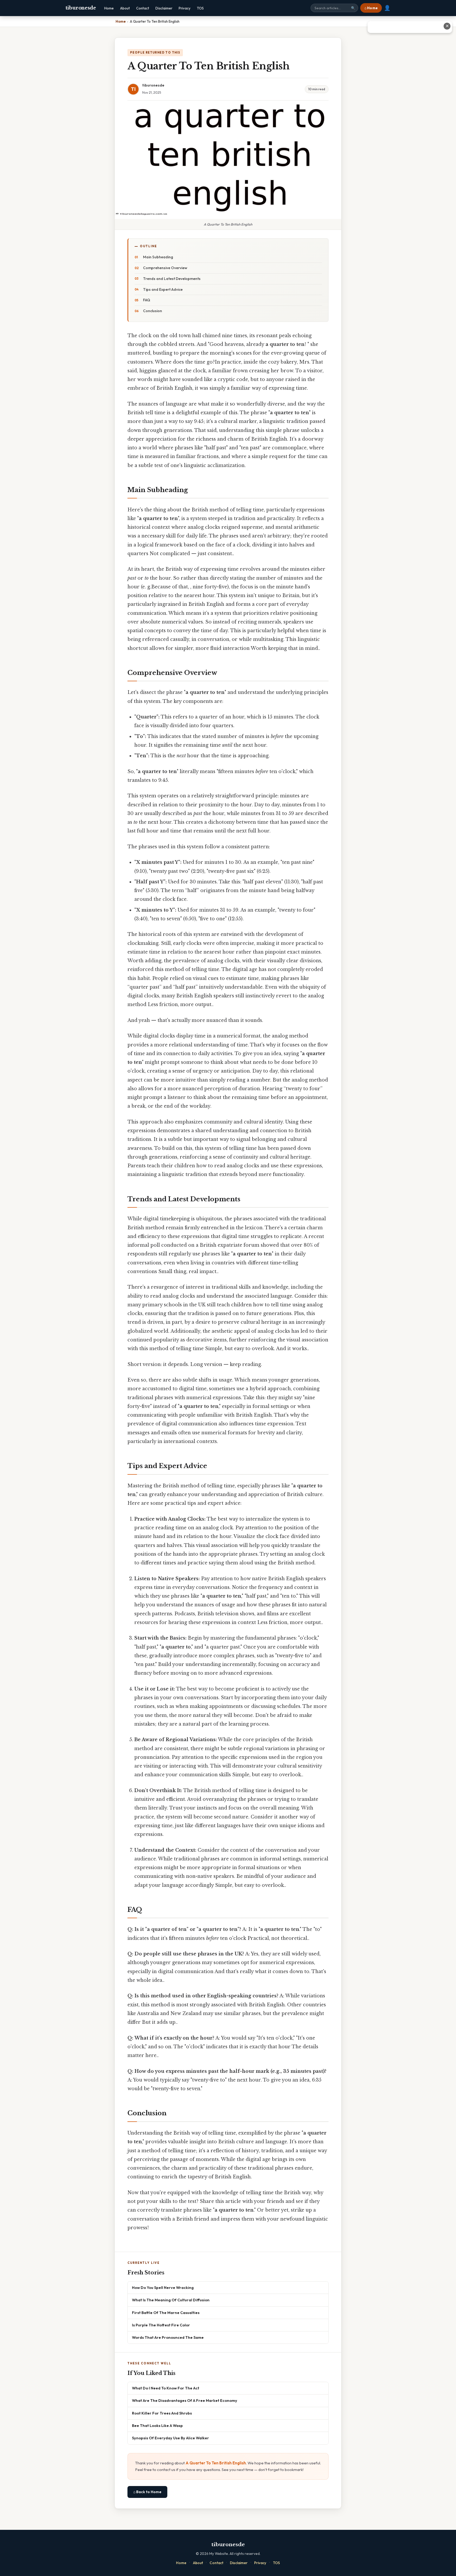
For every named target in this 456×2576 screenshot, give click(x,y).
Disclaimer (164, 8)
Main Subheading (158, 257)
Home (109, 8)
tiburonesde (81, 8)
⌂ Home (371, 8)
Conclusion (153, 311)
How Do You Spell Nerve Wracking (163, 2287)
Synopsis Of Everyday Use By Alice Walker (170, 2438)
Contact (143, 8)
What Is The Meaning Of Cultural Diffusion (171, 2300)
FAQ (147, 300)
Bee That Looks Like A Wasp (157, 2425)
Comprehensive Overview (165, 268)
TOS (200, 8)
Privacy (185, 8)
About (125, 8)
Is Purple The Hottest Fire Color (161, 2325)
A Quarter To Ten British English (216, 2463)
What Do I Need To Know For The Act (166, 2388)
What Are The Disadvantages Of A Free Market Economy (185, 2400)
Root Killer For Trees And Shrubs (162, 2413)
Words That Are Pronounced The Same (168, 2337)
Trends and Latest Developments (172, 279)
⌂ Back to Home (147, 2492)
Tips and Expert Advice (163, 289)
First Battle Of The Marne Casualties (166, 2313)
